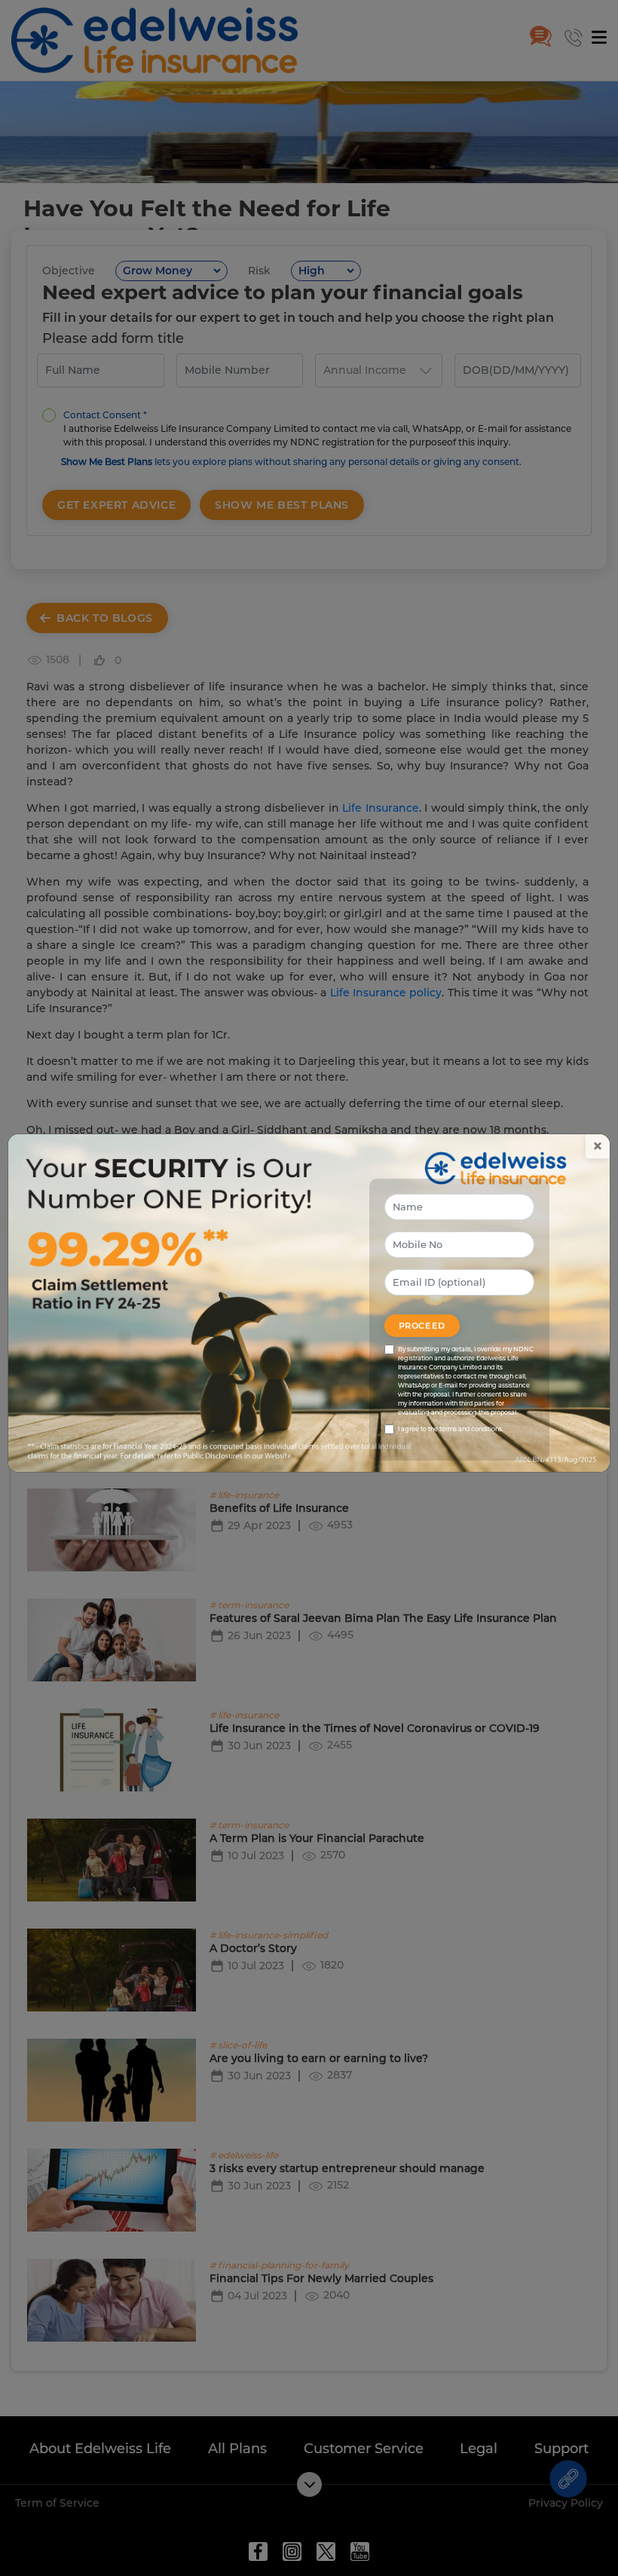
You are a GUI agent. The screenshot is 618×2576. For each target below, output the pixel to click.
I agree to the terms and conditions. (451, 1429)
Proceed (422, 1326)
